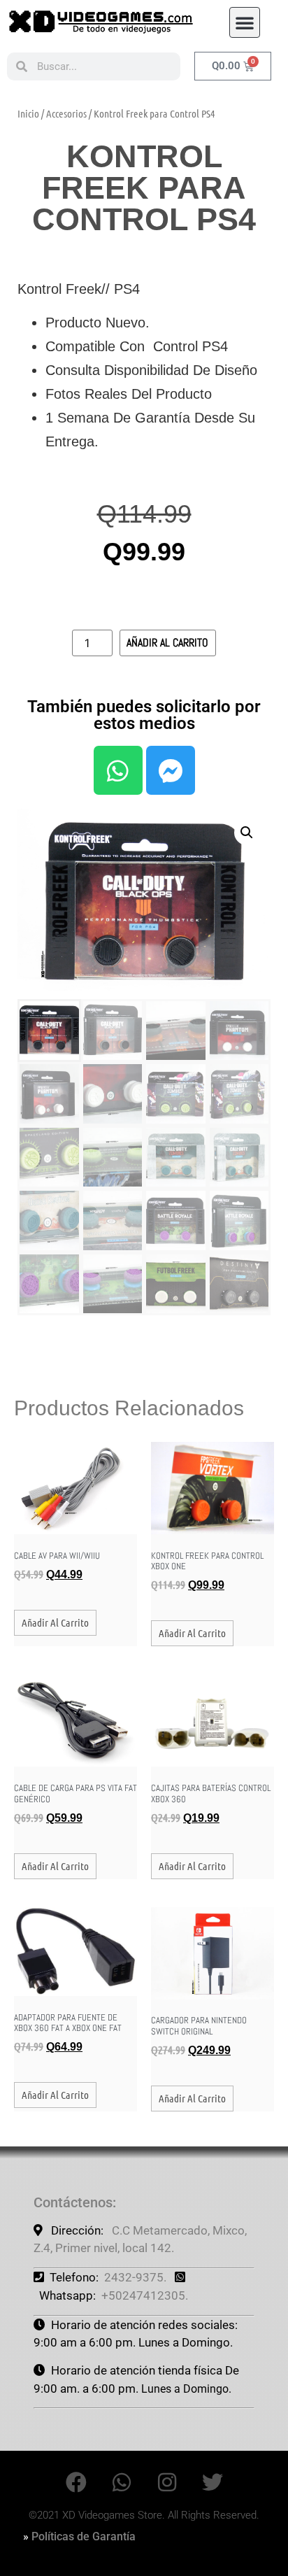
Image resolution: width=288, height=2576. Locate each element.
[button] (245, 22)
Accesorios (66, 113)
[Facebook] (76, 2482)
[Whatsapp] (118, 770)
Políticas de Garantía (84, 2536)
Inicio (28, 113)
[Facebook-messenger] (171, 770)
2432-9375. (135, 2277)
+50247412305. (145, 2295)
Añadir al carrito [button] (55, 1622)
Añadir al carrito (167, 643)
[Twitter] (213, 2482)
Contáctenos (73, 2202)
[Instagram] (167, 2482)
